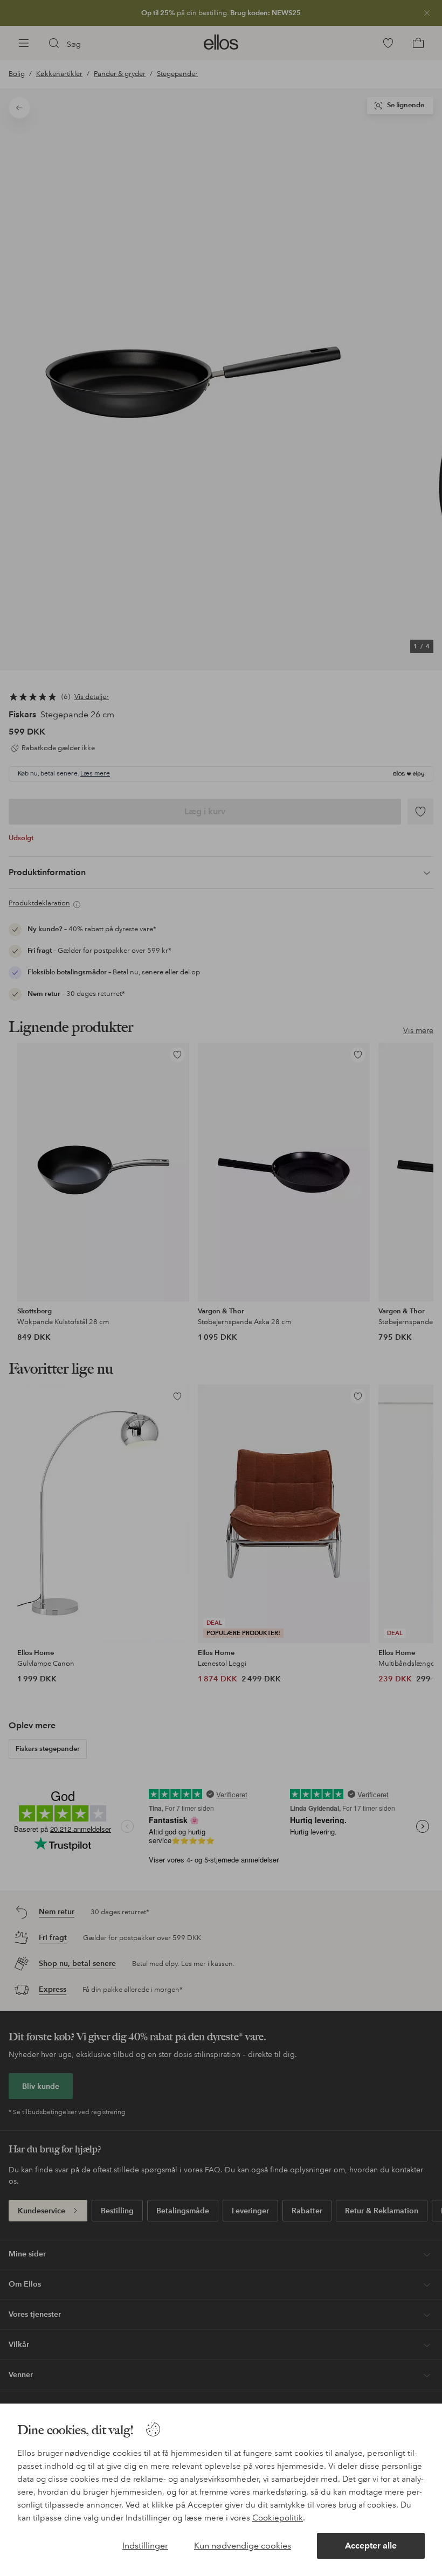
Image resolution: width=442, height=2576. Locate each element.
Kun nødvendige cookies (243, 2546)
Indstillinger (145, 2546)
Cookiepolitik (278, 2518)
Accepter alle (371, 2546)
